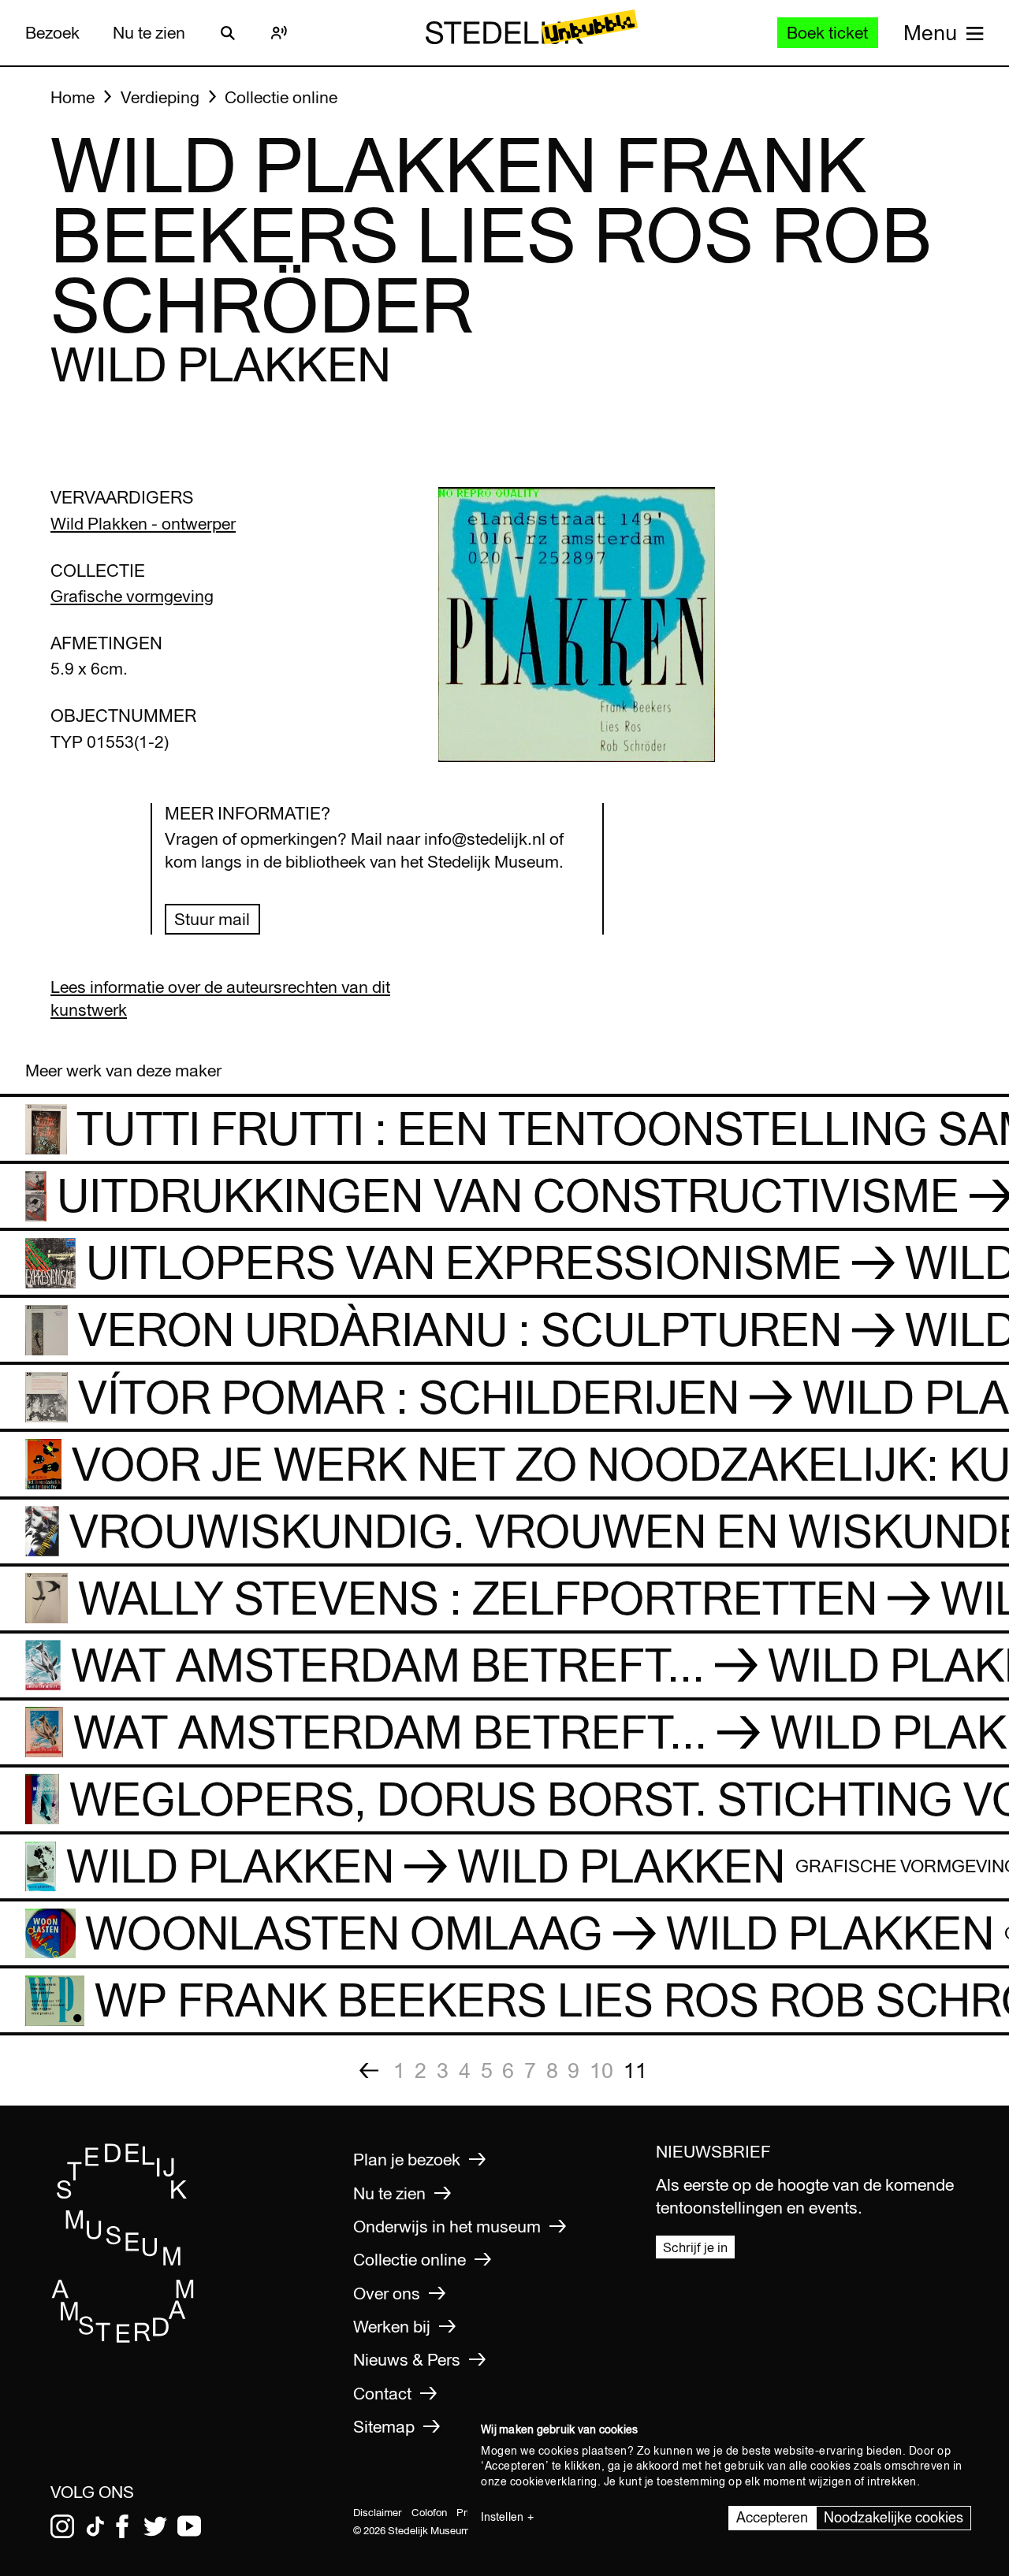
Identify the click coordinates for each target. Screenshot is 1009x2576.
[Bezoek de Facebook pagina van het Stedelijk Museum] (122, 2526)
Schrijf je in (695, 2247)
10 (601, 2070)
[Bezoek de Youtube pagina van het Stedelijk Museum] (189, 2526)
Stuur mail (212, 919)
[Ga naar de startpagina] (123, 2338)
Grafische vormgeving (132, 596)
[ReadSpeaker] (279, 33)
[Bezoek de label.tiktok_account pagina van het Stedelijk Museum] (95, 2526)
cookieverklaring (554, 2481)
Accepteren (772, 2517)
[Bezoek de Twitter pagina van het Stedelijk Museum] (155, 2526)
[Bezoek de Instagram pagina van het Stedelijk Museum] (62, 2526)
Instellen (502, 2517)
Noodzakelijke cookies (894, 2517)
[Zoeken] (228, 33)
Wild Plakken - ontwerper (143, 524)
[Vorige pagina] (369, 2070)
